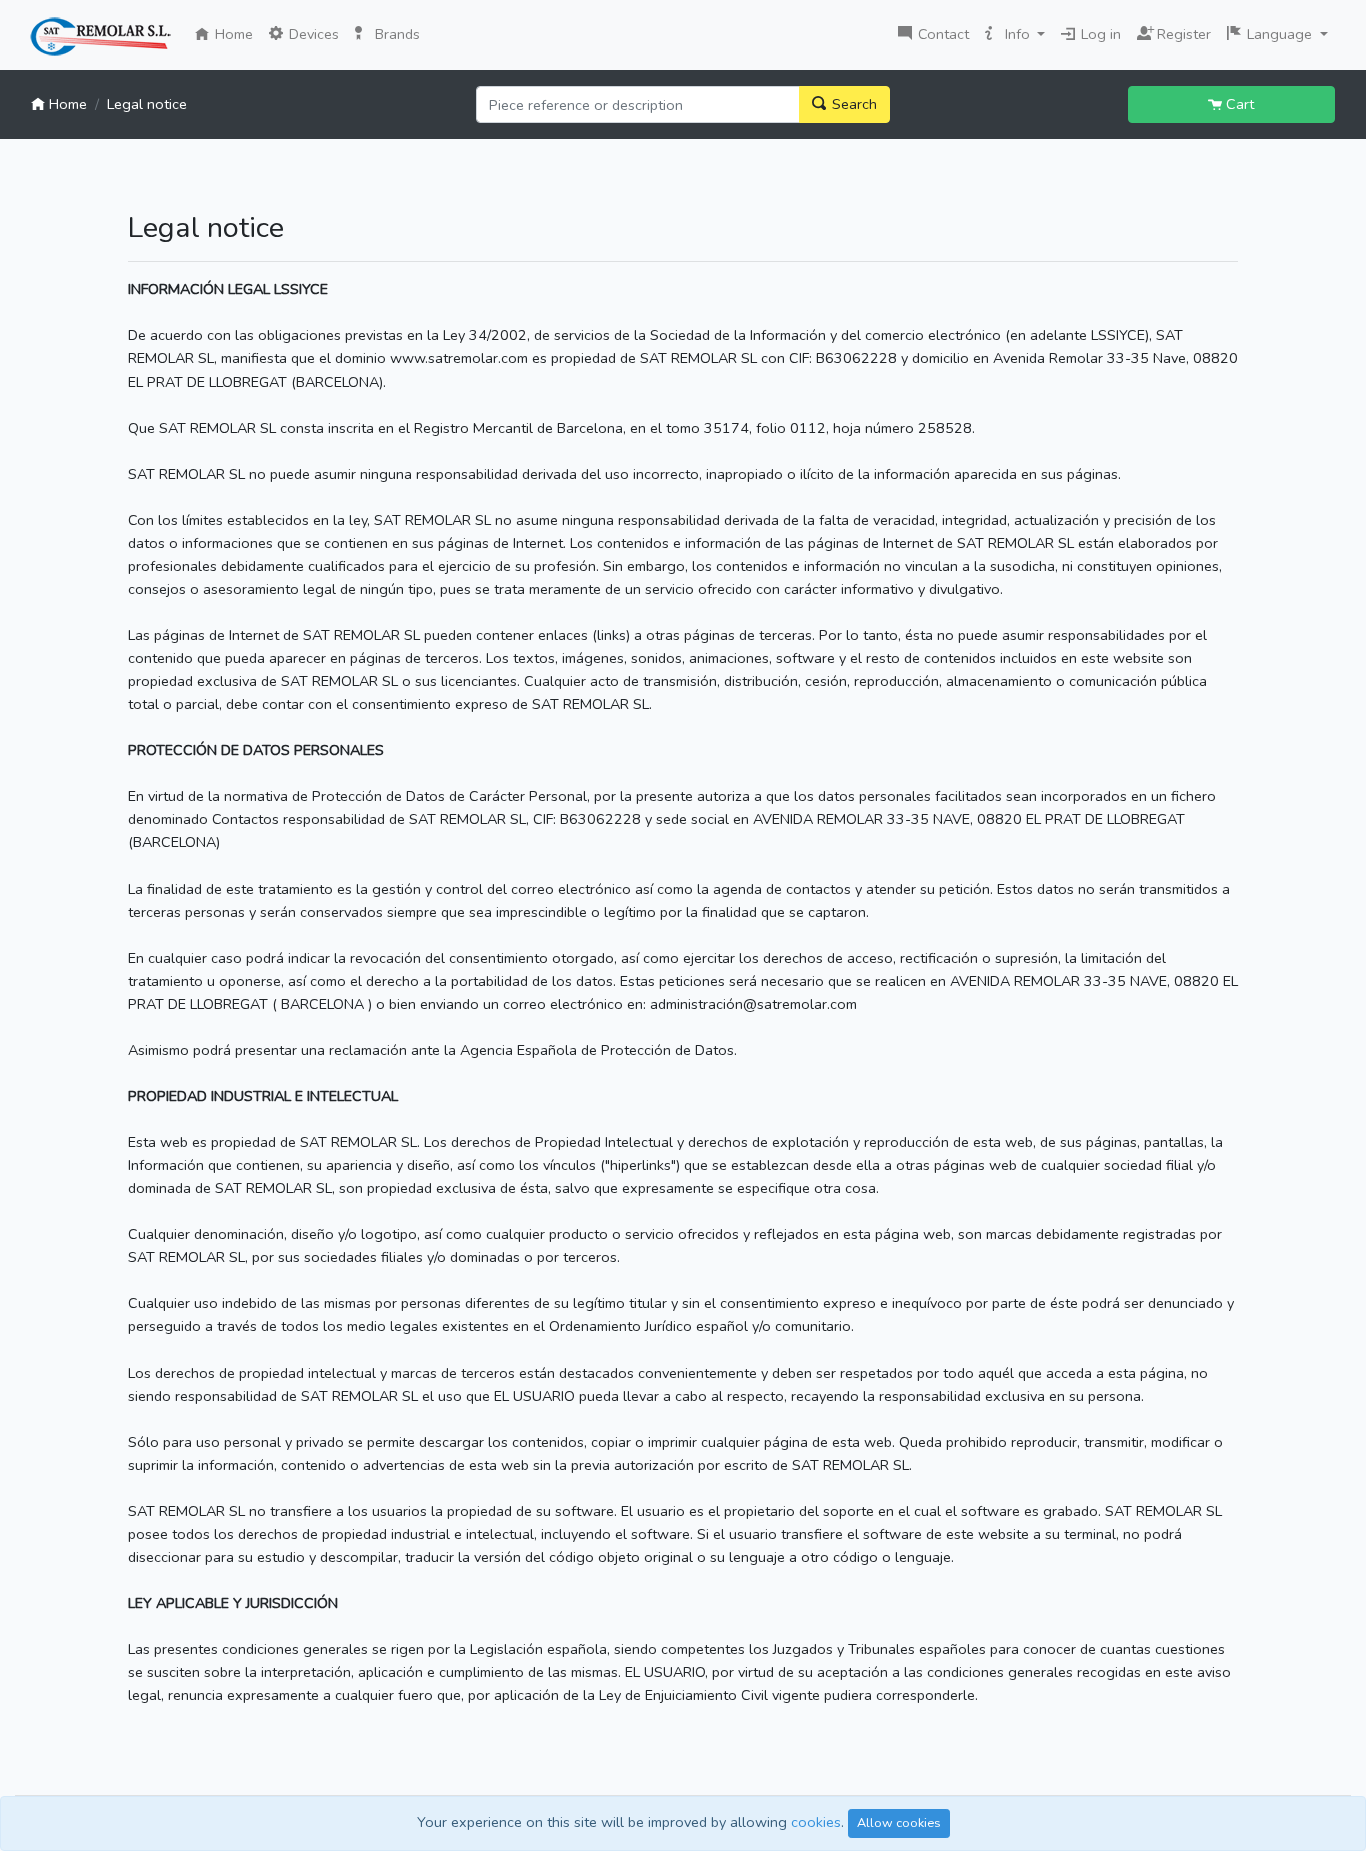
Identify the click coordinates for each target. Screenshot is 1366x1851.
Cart (1238, 104)
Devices (312, 34)
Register (1179, 32)
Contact (941, 34)
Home (236, 33)
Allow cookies (899, 1822)
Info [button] (1017, 34)
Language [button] (1279, 34)
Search (852, 104)
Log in (1099, 34)
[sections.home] (100, 37)
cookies (816, 1822)
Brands (395, 34)
